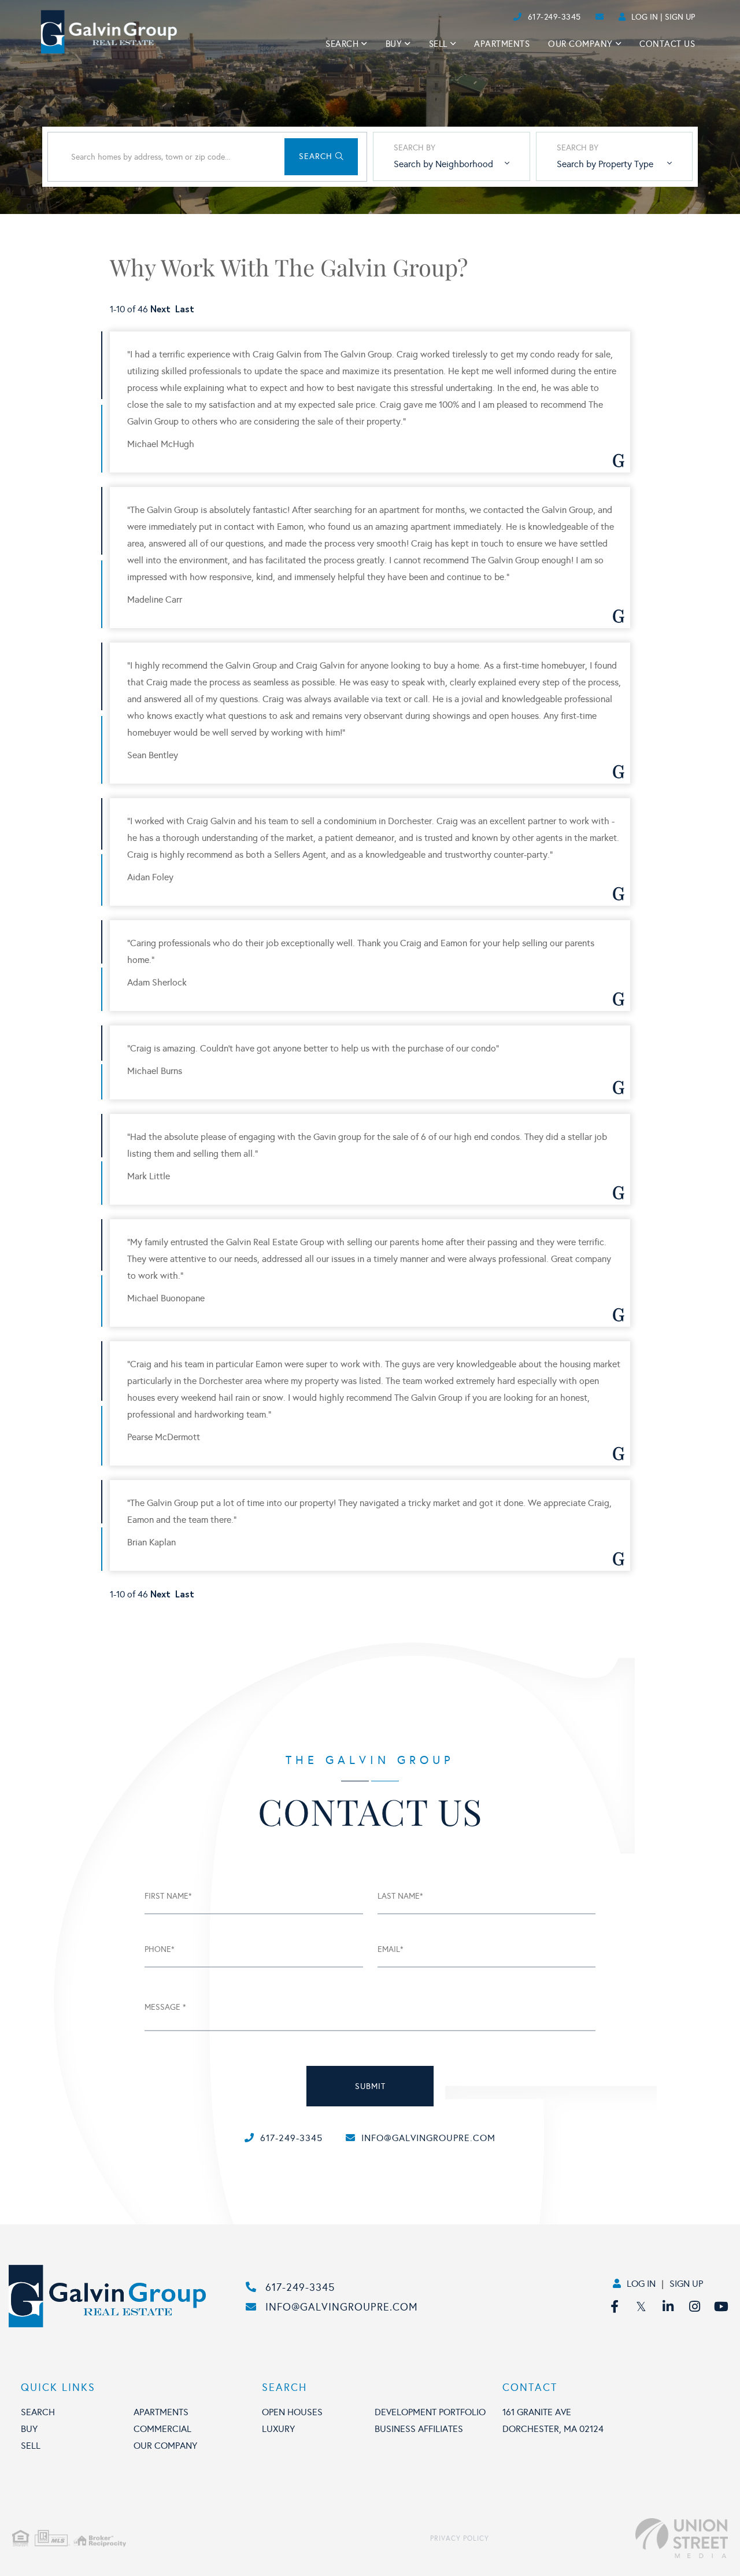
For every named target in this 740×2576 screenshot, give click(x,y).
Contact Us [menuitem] (667, 44)
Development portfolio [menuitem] (430, 2412)
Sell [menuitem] (438, 44)
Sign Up (680, 17)
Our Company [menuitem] (580, 44)
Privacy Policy (460, 2538)
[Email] (501, 17)
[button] (321, 157)
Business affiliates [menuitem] (419, 2429)
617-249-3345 (554, 17)
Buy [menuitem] (394, 44)
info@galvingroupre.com (428, 2138)
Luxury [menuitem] (278, 2429)
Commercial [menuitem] (162, 2429)
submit (370, 2086)
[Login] (510, 17)
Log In (645, 17)
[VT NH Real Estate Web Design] (608, 2538)
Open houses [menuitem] (292, 2412)
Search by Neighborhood (443, 164)
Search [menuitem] (342, 44)
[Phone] (491, 17)
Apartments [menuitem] (502, 44)
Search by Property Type (605, 164)
